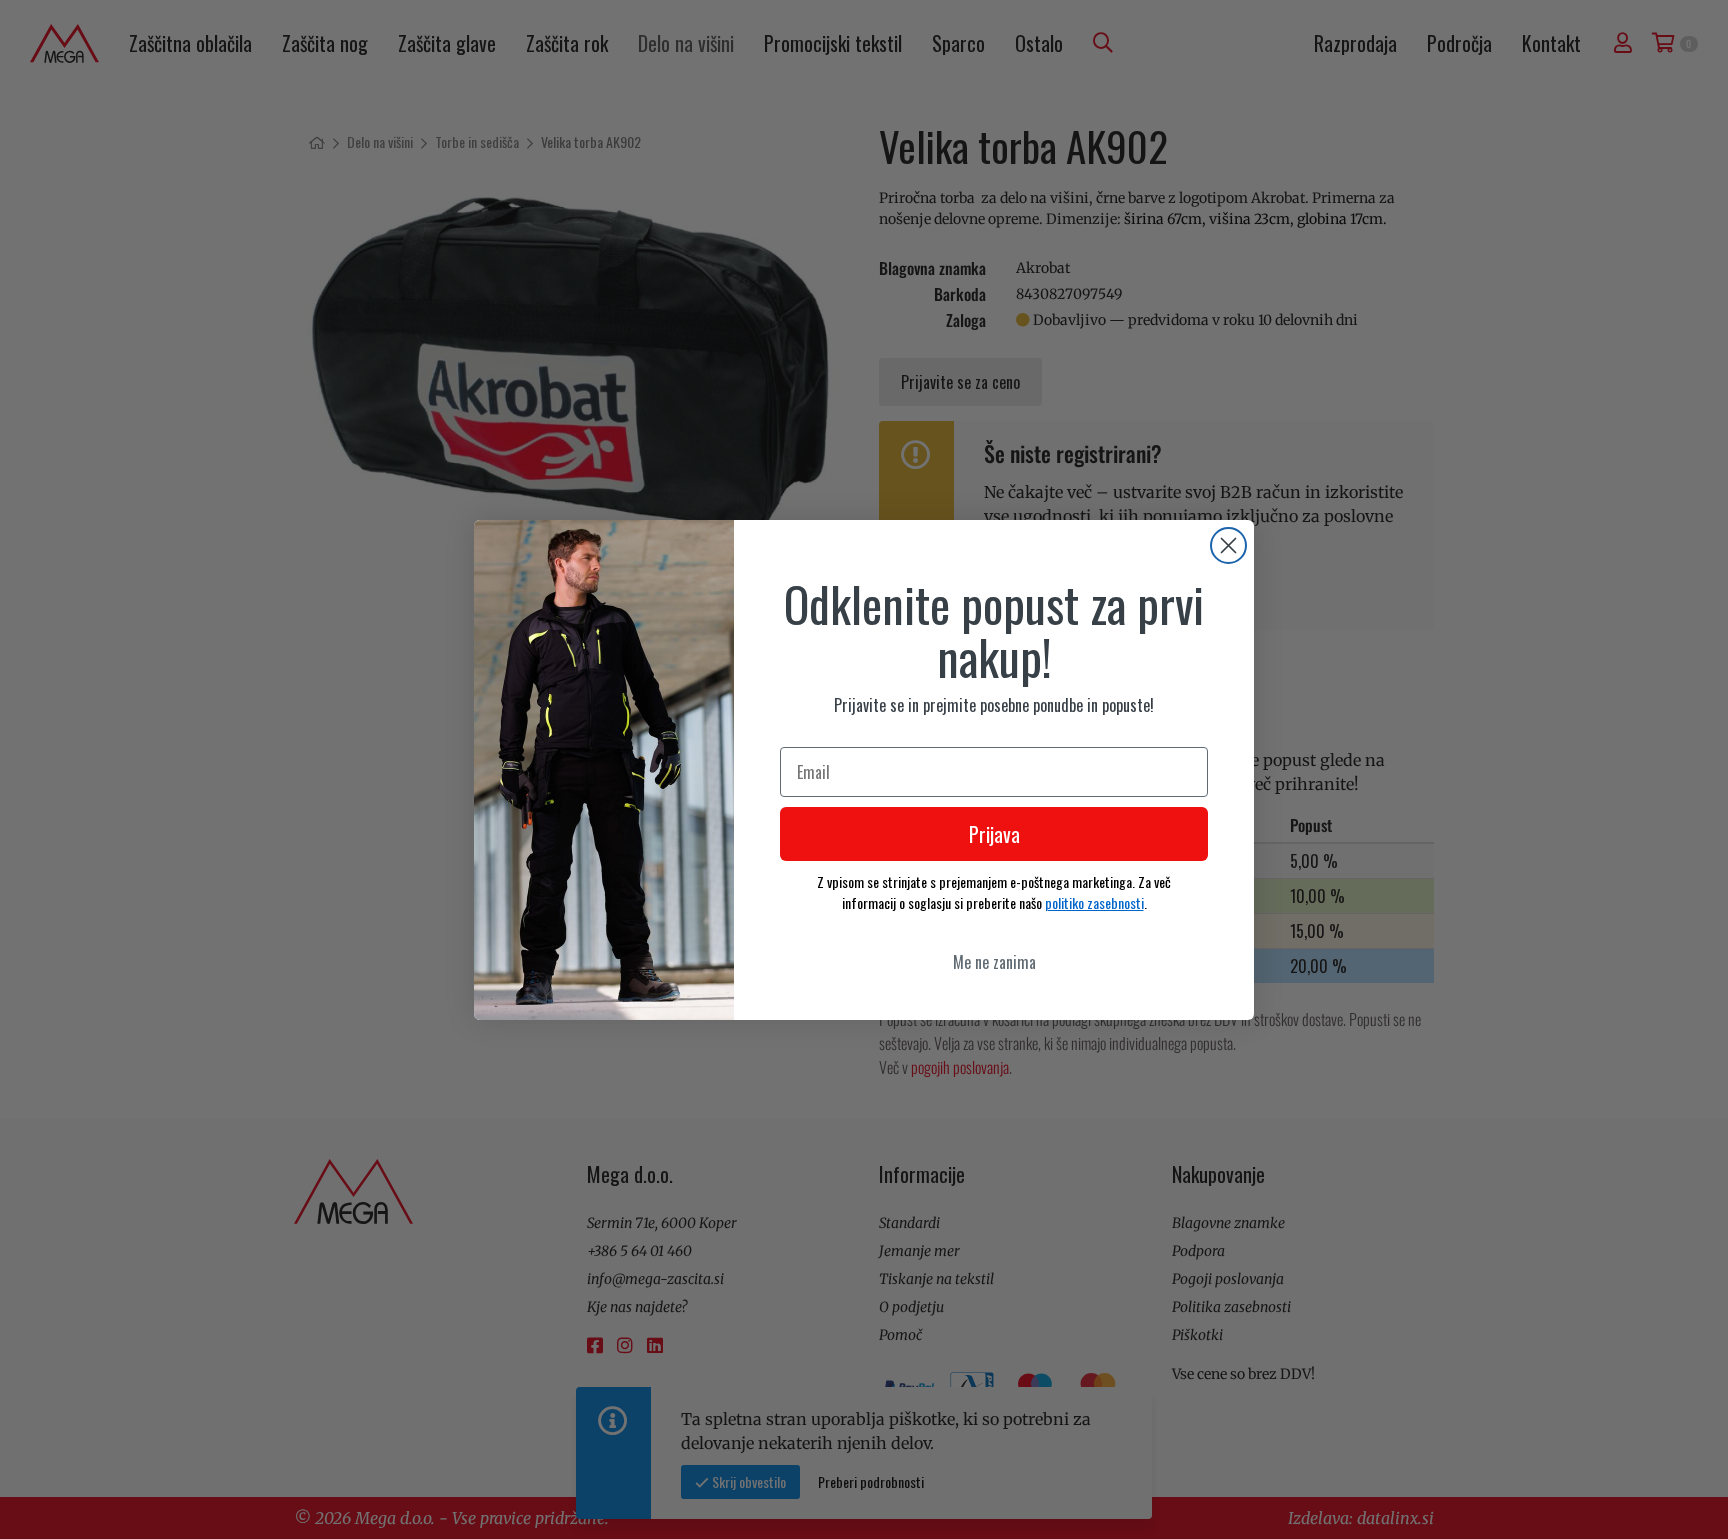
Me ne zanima (994, 962)
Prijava (994, 834)
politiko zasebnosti (1094, 902)
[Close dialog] (1228, 545)
